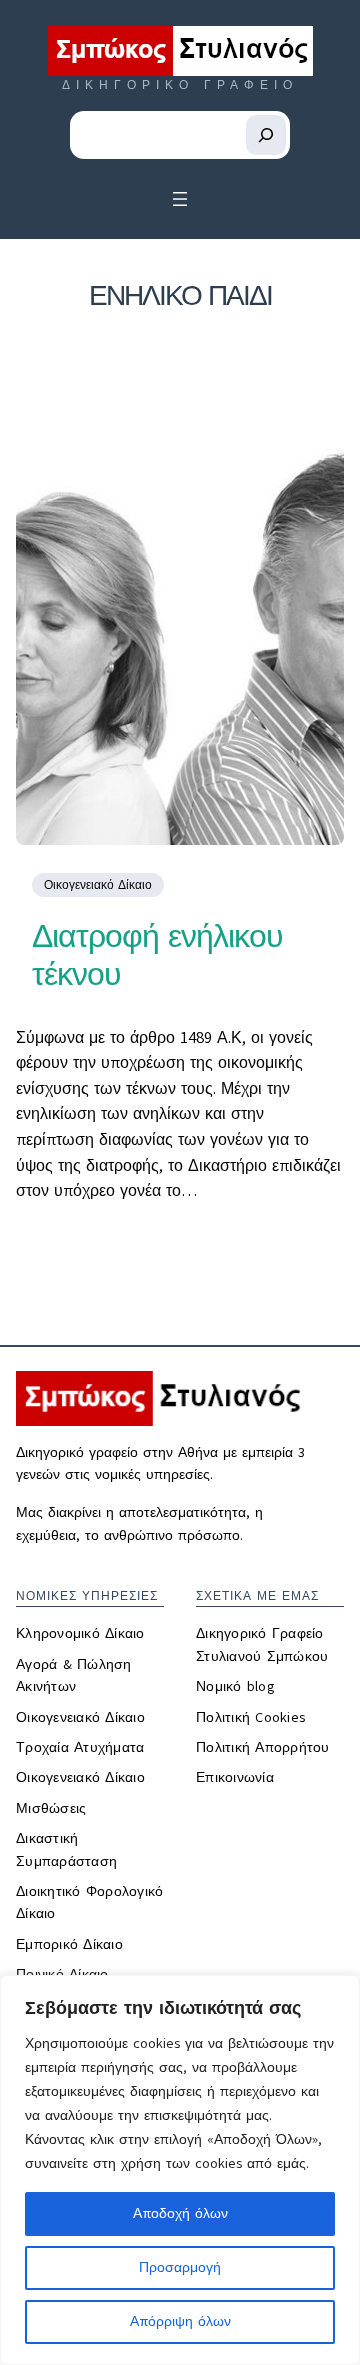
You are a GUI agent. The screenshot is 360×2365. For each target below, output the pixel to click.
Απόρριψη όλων (180, 2321)
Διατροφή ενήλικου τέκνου (157, 955)
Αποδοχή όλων (180, 2213)
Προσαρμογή (180, 2267)
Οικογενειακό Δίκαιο (98, 885)
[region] (180, 2170)
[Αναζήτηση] (266, 135)
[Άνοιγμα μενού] (180, 199)
